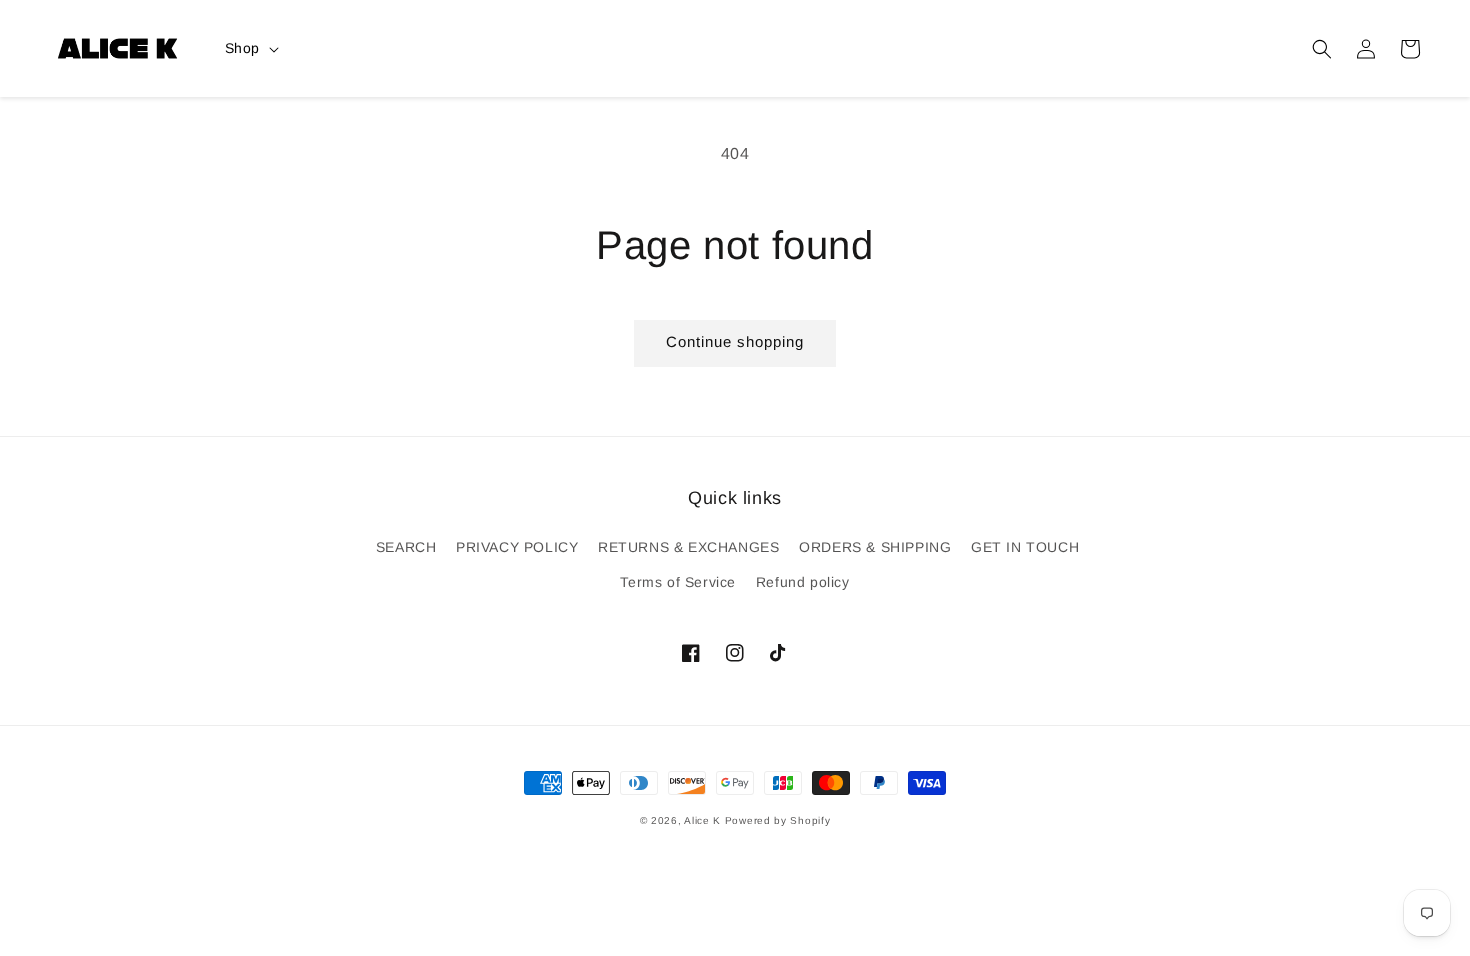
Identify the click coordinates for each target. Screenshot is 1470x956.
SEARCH (406, 547)
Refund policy (803, 582)
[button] (1322, 49)
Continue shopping (735, 341)
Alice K (702, 820)
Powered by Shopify (778, 820)
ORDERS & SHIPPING (875, 547)
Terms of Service (678, 582)
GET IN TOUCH (1025, 547)
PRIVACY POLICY (517, 547)
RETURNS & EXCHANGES (688, 547)
